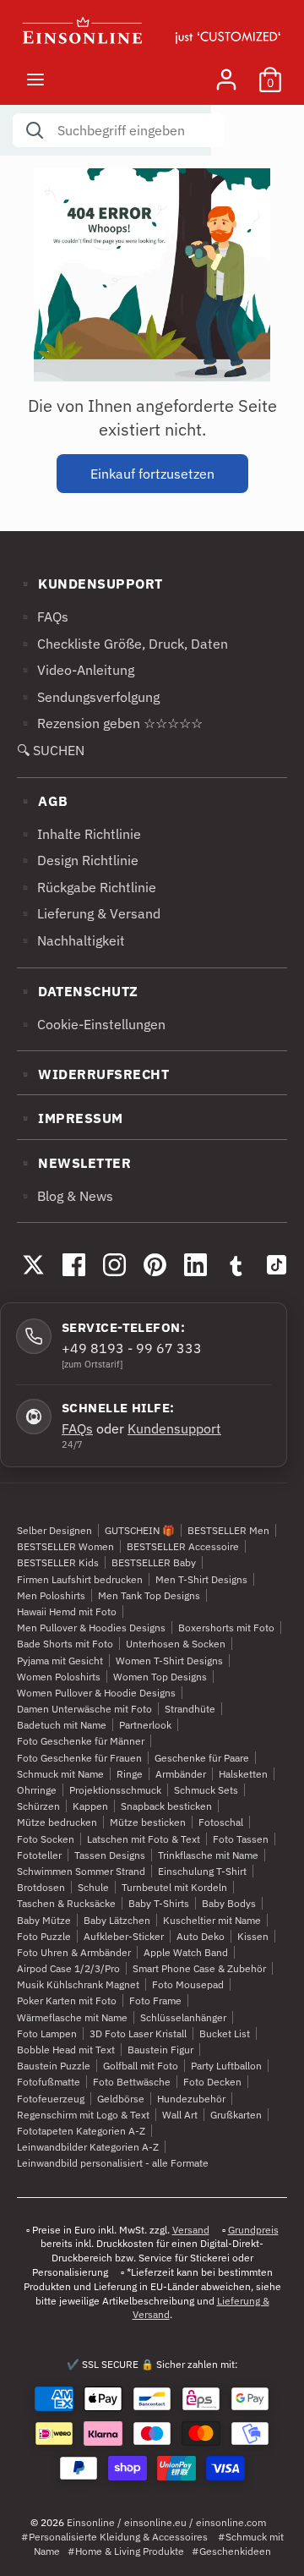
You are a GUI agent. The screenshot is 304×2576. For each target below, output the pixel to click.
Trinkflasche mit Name (208, 1855)
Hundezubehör (191, 2099)
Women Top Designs (160, 1677)
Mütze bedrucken (57, 1822)
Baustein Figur (160, 2050)
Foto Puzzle (44, 1936)
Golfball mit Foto (141, 2066)
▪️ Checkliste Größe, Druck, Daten (122, 644)
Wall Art (180, 2115)
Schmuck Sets (206, 1790)
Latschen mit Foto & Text (144, 1839)
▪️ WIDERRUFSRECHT (93, 1074)
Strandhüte (190, 1709)
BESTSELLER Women (65, 1546)
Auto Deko (201, 1936)
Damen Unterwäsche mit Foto (84, 1709)
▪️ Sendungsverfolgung (88, 697)
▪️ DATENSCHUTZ (78, 991)
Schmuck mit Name (60, 1774)
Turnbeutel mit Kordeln (174, 1887)
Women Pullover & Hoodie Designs (96, 1693)
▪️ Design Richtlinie (78, 860)
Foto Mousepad (188, 1984)
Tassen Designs (110, 1855)
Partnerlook (145, 1725)
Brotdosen (41, 1887)
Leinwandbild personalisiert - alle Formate (113, 2163)
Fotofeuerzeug (51, 2099)
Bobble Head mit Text (66, 2050)
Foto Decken (212, 2082)
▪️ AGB (43, 801)
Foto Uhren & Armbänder (74, 1952)
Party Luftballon (226, 2066)
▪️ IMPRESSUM (70, 1118)
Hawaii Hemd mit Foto (67, 1611)
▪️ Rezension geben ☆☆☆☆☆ (110, 723)
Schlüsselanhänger (183, 2017)
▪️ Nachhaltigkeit (71, 940)
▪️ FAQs (43, 617)
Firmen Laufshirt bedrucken (80, 1579)
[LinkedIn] (195, 1264)
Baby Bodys (229, 1903)
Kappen (90, 1806)
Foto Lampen (47, 2033)
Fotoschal (221, 1822)
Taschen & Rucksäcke (66, 1903)
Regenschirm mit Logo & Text (83, 2115)
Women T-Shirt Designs (169, 1661)
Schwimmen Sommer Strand (81, 1871)
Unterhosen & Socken (176, 1644)
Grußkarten (236, 2115)
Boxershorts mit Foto (226, 1628)
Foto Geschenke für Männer (81, 1741)
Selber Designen (54, 1530)
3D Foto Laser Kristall (138, 2033)
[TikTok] (276, 1264)
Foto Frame (155, 2001)
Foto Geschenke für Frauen (79, 1758)
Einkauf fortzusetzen (152, 474)
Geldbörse (121, 2099)
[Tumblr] (236, 1264)
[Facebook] (73, 1264)
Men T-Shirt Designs (201, 1579)
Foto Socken (46, 1839)
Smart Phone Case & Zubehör (199, 1968)
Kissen (253, 1936)
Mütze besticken (148, 1822)
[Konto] (226, 73)
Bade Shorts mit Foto (65, 1644)
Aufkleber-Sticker (124, 1936)
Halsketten (243, 1774)
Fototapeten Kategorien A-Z (81, 2131)
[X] (33, 1264)
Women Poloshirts (59, 1677)
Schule (93, 1887)
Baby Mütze (44, 1920)
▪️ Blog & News (65, 1196)
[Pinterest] (155, 1264)
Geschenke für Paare (202, 1758)
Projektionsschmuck (115, 1790)
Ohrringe (37, 1790)
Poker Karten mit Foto (67, 2001)
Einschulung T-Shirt (202, 1871)
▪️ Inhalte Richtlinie (79, 834)
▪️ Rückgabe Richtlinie (87, 887)
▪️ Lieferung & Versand (89, 913)
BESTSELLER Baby (154, 1562)
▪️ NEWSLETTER (74, 1163)
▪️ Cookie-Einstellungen (91, 1024)
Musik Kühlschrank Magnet (78, 1984)
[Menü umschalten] (35, 79)
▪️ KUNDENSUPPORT (90, 584)
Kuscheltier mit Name (212, 1920)
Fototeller (39, 1855)
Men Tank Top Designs (149, 1595)
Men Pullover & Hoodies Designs (91, 1628)
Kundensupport (174, 1428)
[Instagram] (114, 1264)
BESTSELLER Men (228, 1530)
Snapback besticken (166, 1806)
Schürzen (38, 1806)
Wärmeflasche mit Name (72, 2017)
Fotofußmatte (49, 2082)
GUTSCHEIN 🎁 (140, 1530)
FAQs (77, 1428)
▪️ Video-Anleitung (76, 670)
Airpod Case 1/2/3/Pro (68, 1968)
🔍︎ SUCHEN (51, 750)
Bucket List (225, 2033)
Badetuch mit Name (62, 1725)
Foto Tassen (241, 1839)
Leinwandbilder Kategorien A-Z (88, 2147)
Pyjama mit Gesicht (60, 1661)
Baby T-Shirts (159, 1903)
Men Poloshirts (51, 1595)
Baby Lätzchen (117, 1920)
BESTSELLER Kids (58, 1562)
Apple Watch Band (186, 1952)
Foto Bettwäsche (132, 2082)
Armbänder (181, 1774)
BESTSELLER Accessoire (183, 1546)
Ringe (130, 1774)
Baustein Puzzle (54, 2066)
